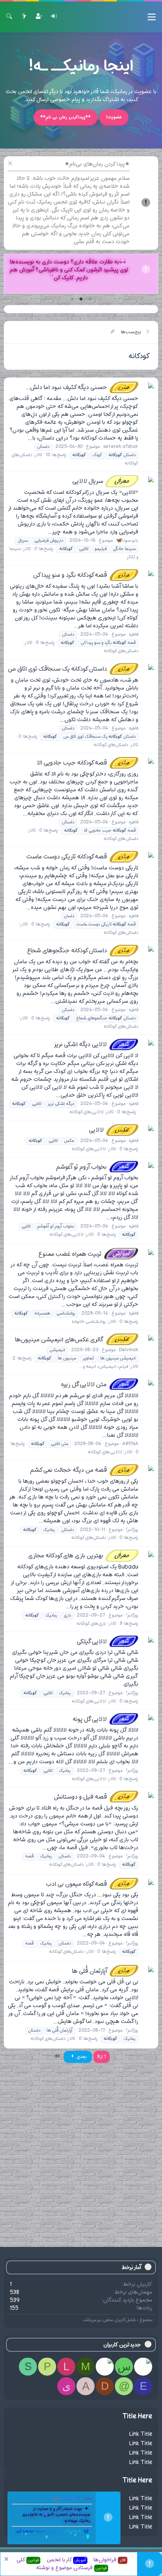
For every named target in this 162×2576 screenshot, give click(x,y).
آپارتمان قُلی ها (102, 1971)
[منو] (152, 17)
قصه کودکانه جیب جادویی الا (84, 763)
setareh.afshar (121, 447)
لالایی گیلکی (104, 1642)
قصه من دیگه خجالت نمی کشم (81, 1470)
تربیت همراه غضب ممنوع (85, 1254)
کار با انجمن (66, 2560)
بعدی (81, 2057)
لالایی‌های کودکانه (86, 1112)
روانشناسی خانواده (89, 1322)
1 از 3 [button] (102, 2057)
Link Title (141, 2434)
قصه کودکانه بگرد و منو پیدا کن (82, 575)
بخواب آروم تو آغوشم (94, 1167)
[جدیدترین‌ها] (24, 17)
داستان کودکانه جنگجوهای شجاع (79, 951)
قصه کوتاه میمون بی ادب (89, 1884)
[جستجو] (9, 17)
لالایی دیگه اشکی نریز (92, 1045)
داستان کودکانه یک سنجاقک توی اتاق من (70, 669)
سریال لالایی (102, 481)
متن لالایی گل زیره (96, 1385)
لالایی (110, 1130)
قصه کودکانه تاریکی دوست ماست (79, 857)
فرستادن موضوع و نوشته (71, 2568)
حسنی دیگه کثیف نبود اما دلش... (78, 388)
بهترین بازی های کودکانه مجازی (80, 1556)
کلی (28, 2560)
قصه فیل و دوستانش (92, 1797)
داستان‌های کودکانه (121, 651)
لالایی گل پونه (102, 1719)
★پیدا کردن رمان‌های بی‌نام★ (97, 164)
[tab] (90, 299)
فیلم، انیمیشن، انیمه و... (104, 1367)
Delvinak (129, 1350)
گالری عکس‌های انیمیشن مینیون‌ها (73, 1340)
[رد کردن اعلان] (11, 164)
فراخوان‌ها (110, 2560)
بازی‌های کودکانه (91, 1624)
